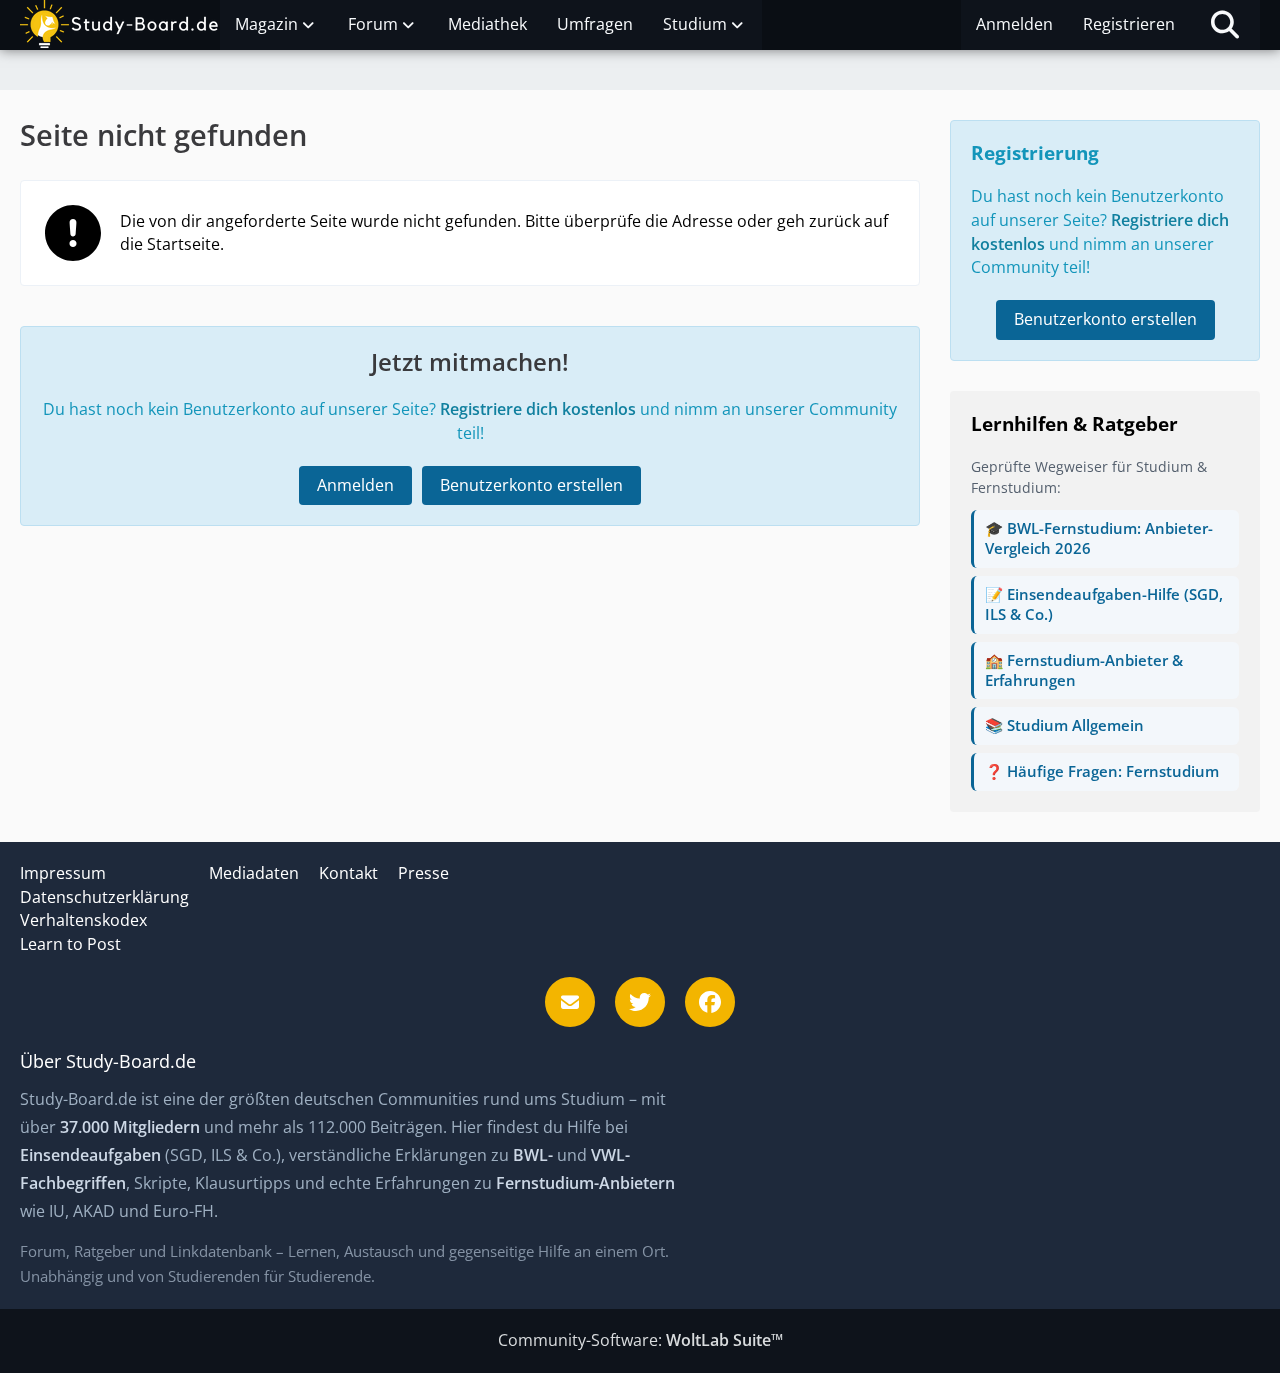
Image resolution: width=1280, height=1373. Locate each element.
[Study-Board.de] (120, 25)
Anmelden (1014, 24)
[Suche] (1225, 25)
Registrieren (1129, 24)
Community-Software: (640, 1340)
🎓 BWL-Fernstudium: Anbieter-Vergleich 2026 (1099, 538)
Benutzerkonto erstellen (531, 485)
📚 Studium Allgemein (1064, 725)
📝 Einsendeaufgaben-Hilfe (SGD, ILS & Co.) (1104, 604)
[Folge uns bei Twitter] (640, 1002)
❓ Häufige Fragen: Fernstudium (1102, 771)
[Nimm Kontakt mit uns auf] (570, 1002)
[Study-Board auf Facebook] (710, 1002)
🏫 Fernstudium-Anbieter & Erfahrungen (1084, 670)
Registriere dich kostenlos (538, 409)
